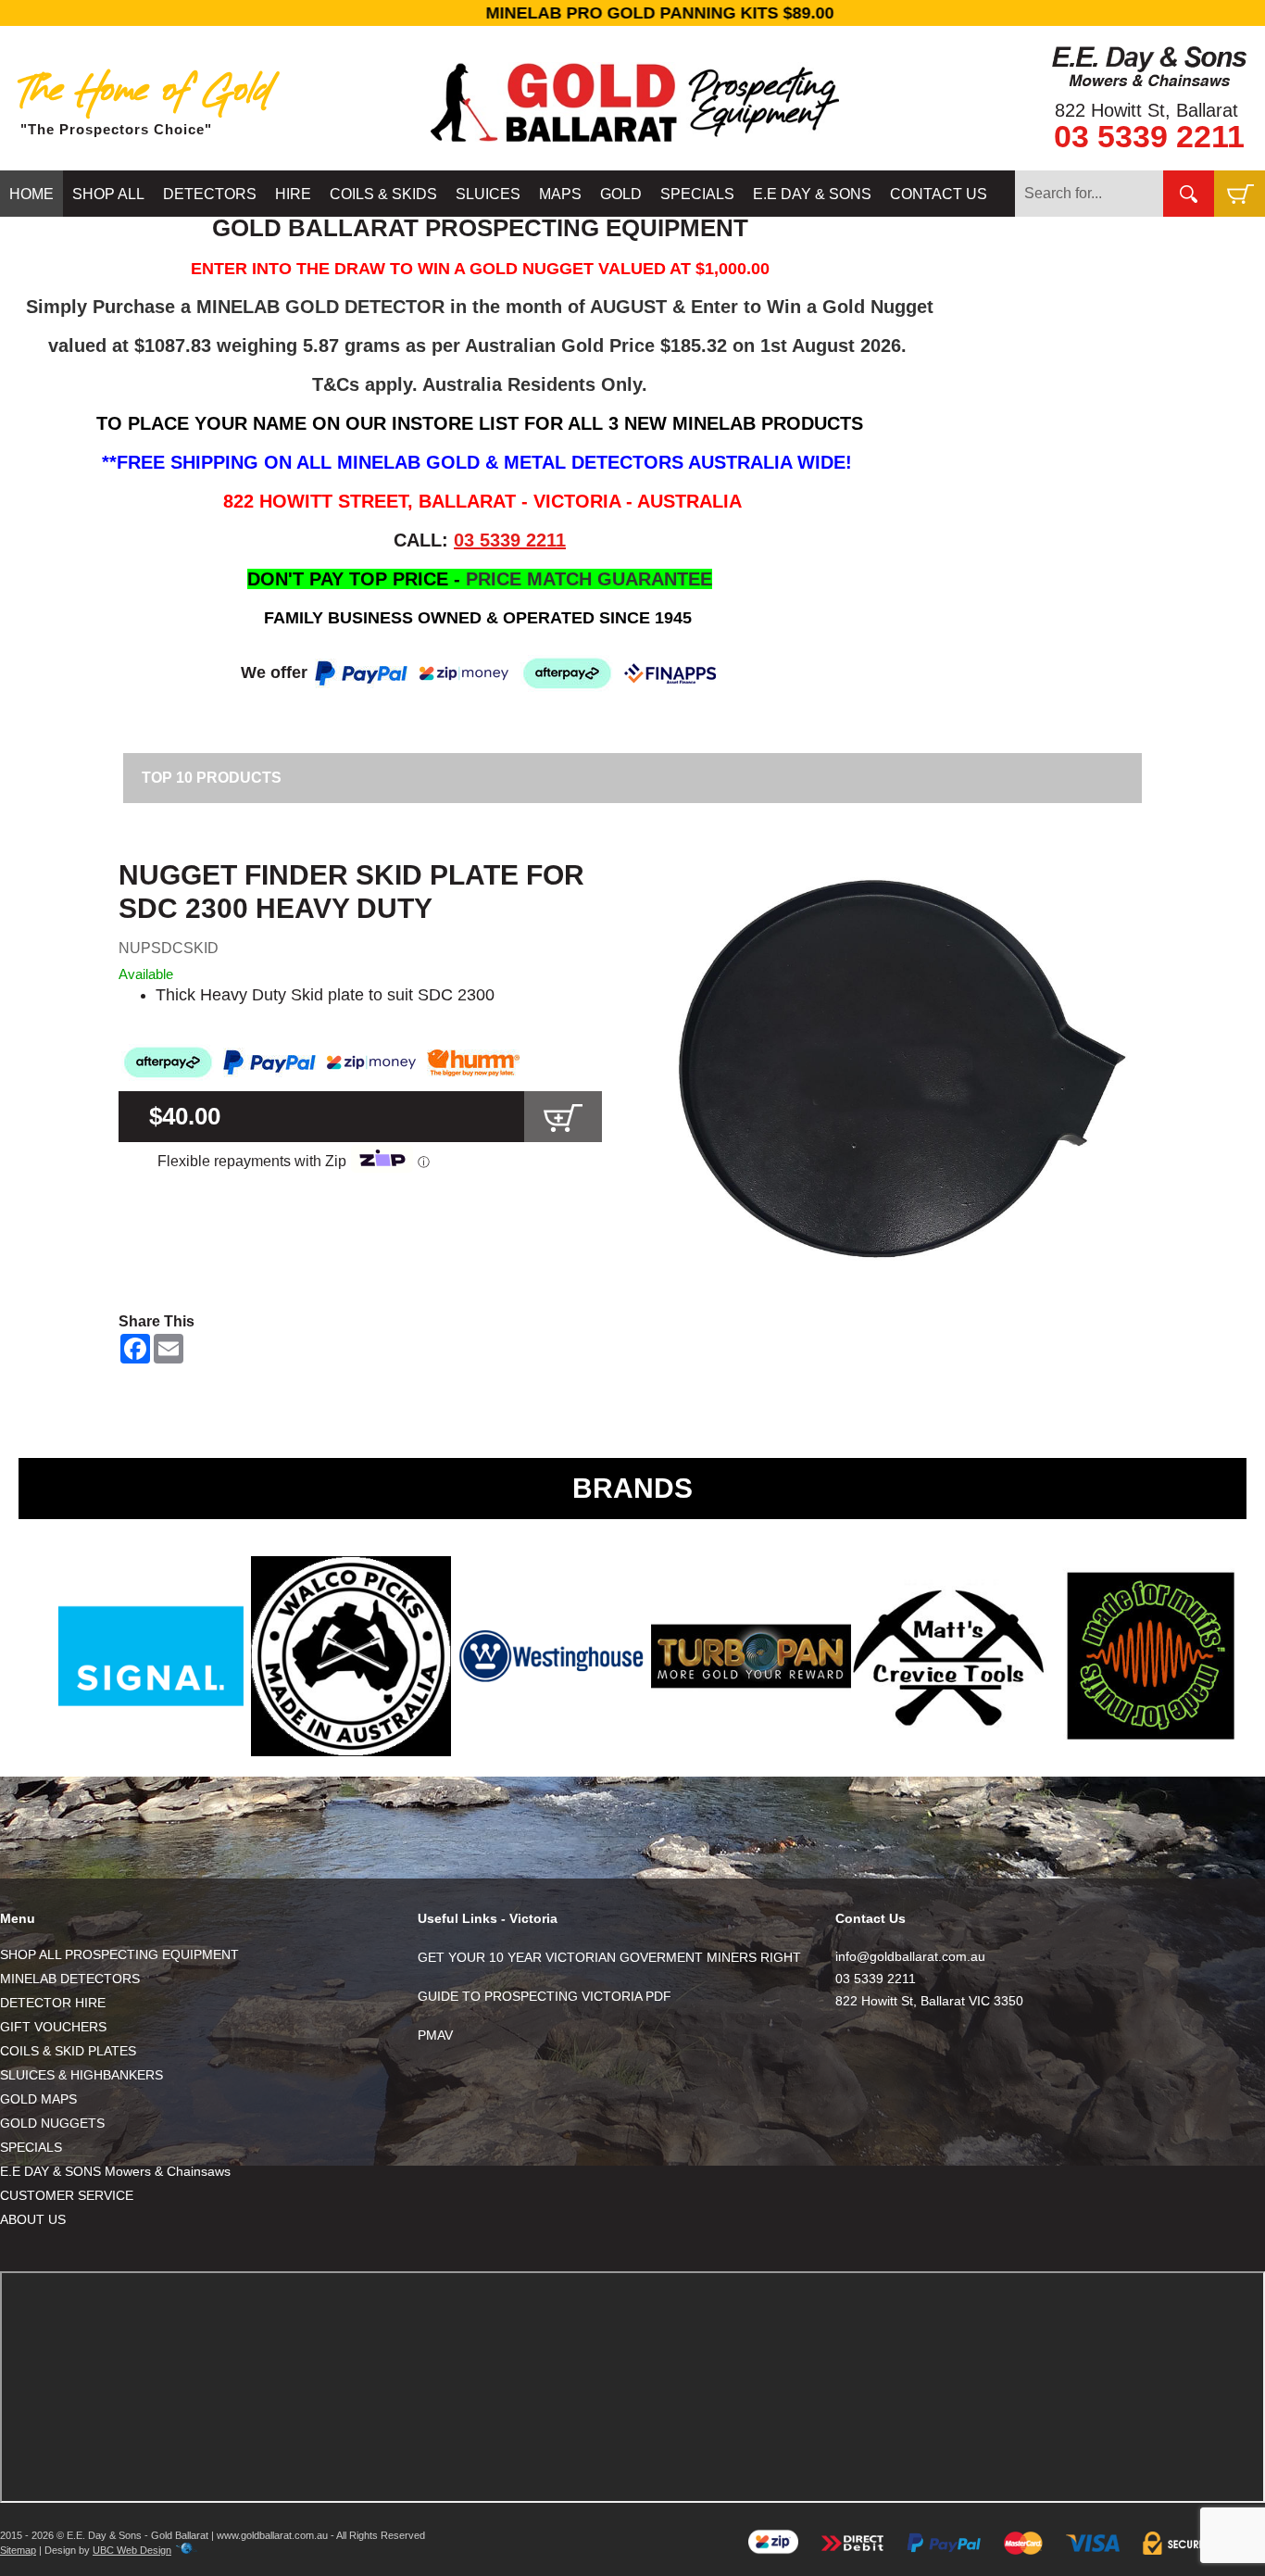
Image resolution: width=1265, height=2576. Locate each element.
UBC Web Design (132, 2550)
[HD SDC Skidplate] (910, 1068)
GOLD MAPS (38, 2099)
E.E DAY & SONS (812, 194)
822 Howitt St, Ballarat (1146, 110)
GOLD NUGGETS (52, 2123)
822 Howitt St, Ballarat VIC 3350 (929, 2001)
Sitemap (18, 2550)
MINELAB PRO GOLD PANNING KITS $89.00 (632, 13)
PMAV (435, 2035)
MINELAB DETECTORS (70, 1979)
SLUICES (488, 194)
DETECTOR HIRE (53, 2003)
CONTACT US (939, 194)
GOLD (621, 194)
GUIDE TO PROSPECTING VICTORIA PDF (545, 1996)
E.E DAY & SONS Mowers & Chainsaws (115, 2171)
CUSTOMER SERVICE (67, 2195)
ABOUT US (33, 2219)
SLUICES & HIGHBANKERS (81, 2075)
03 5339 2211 (1149, 136)
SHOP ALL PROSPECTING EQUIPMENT (119, 1954)
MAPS (560, 194)
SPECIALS (697, 194)
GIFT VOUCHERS (53, 2027)
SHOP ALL (108, 194)
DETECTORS (210, 194)
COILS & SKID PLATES (68, 2051)
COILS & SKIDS (383, 194)
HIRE (293, 194)
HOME (31, 194)
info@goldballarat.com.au (910, 1956)
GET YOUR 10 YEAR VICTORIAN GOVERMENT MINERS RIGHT (609, 1957)
